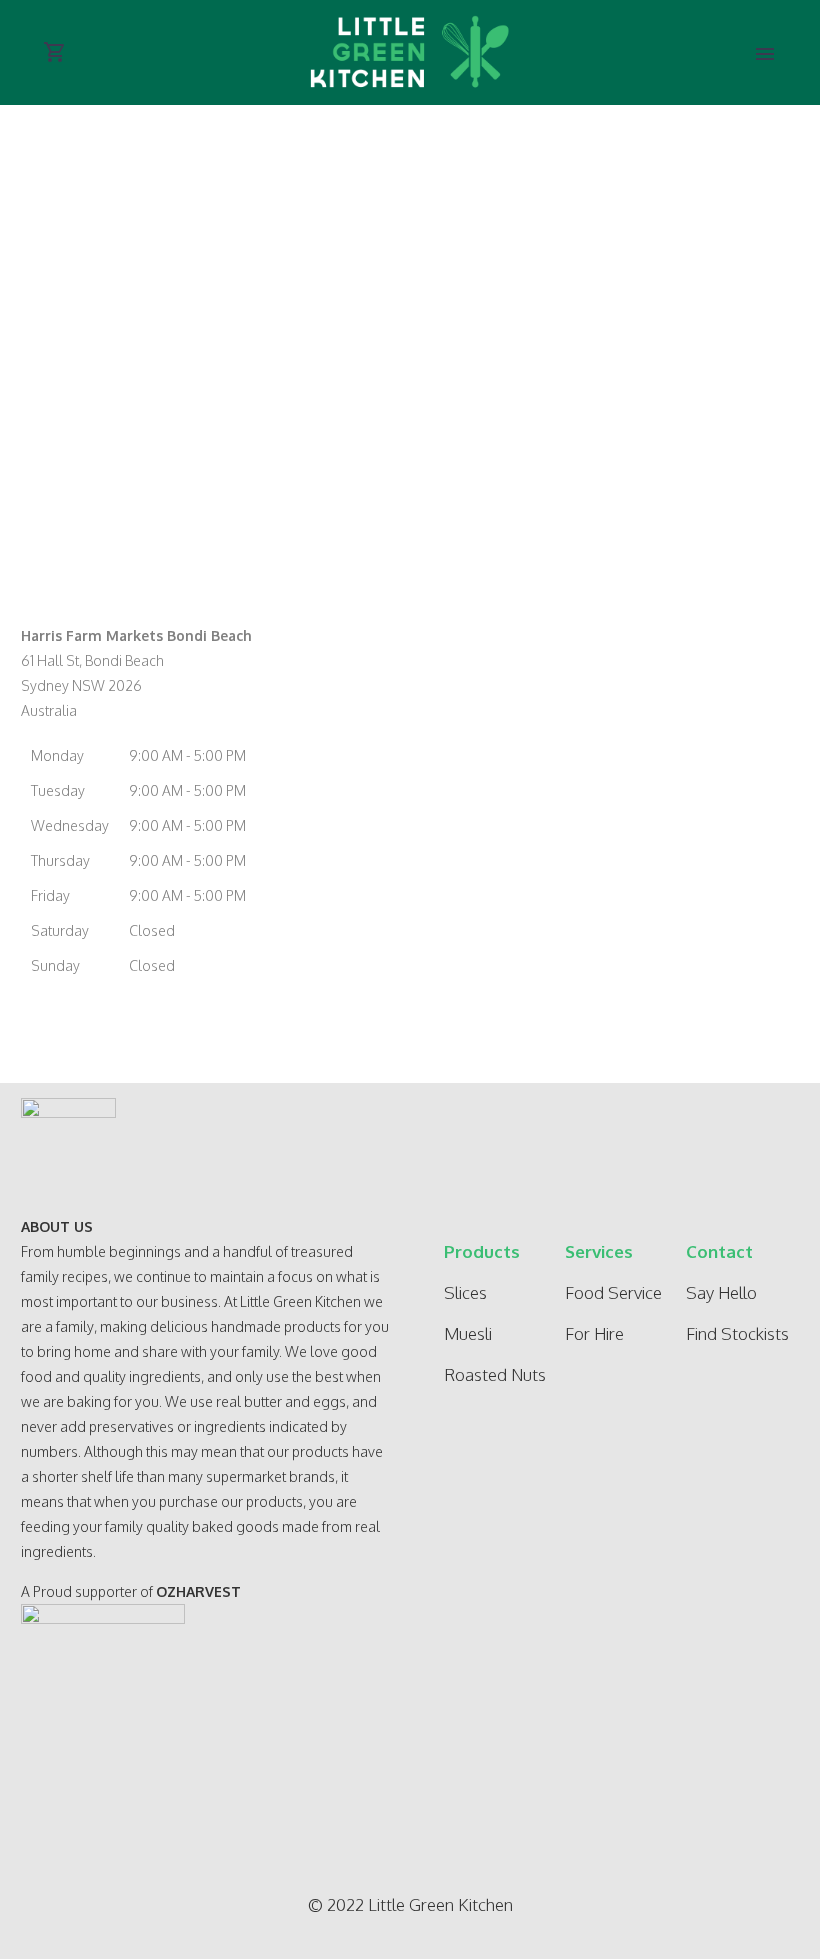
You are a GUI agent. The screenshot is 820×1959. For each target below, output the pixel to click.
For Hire (594, 1333)
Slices (465, 1292)
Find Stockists (737, 1333)
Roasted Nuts (495, 1374)
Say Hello (721, 1292)
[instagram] (198, 1768)
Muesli (468, 1333)
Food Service (613, 1292)
